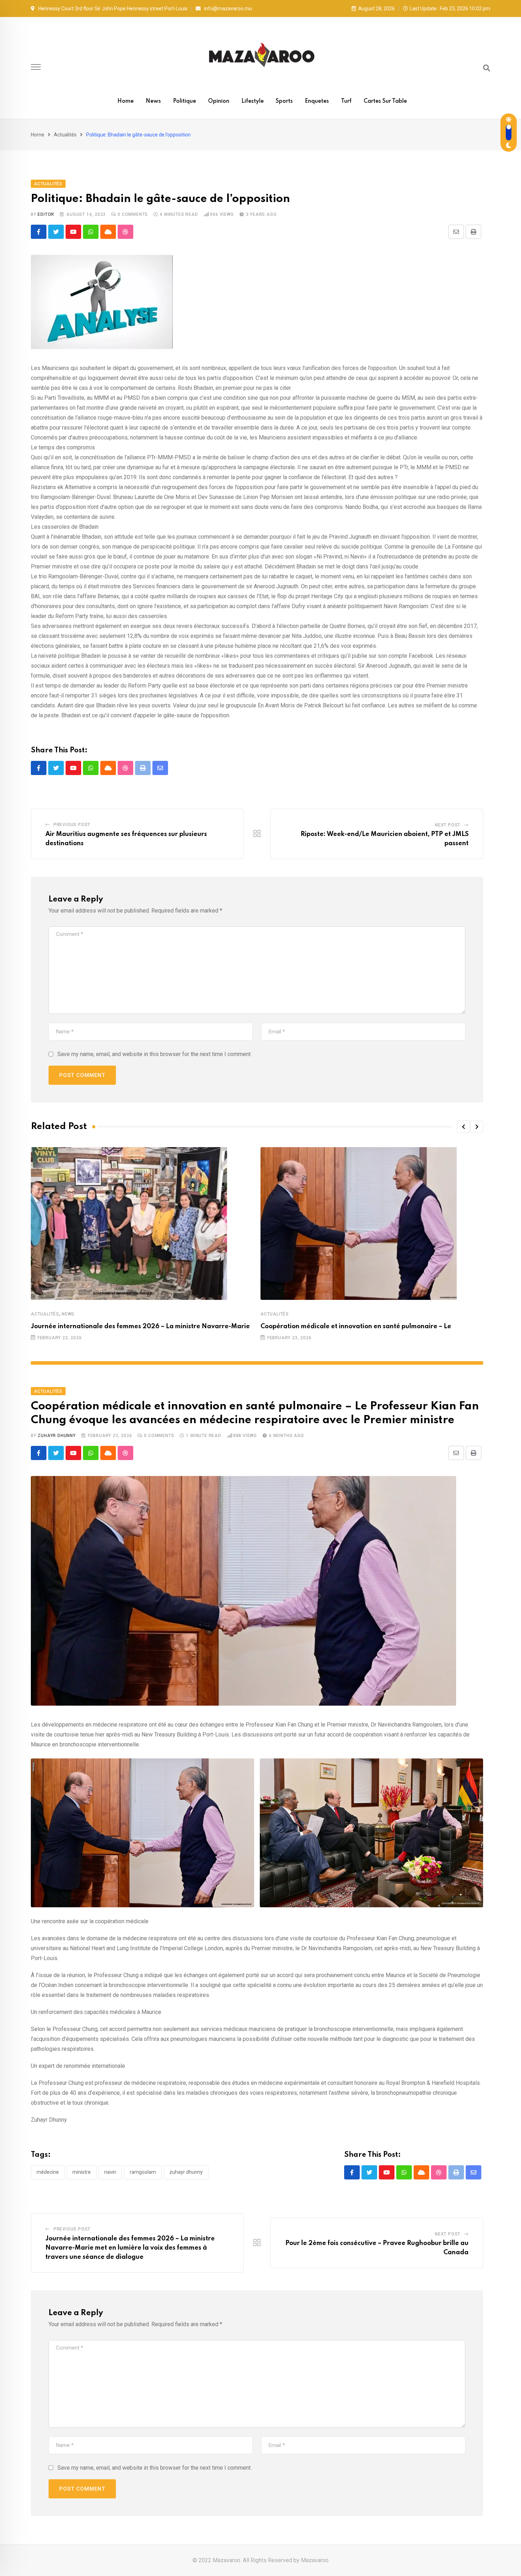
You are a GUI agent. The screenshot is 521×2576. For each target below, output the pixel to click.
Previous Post (72, 825)
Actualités (65, 135)
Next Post (448, 825)
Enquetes (317, 101)
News (153, 101)
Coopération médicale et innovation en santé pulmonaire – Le (356, 1326)
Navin (110, 2172)
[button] (463, 1127)
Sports (284, 101)
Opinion (219, 101)
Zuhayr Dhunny (57, 1436)
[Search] (487, 68)
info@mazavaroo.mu (228, 9)
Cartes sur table (385, 101)
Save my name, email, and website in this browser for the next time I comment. (155, 1054)
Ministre (82, 2172)
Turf (346, 101)
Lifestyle (253, 101)
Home (125, 101)
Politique (184, 101)
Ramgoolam (143, 2172)
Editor (46, 214)
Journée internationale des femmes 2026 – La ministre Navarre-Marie (140, 1326)
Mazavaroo (315, 2560)
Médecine (48, 2172)
